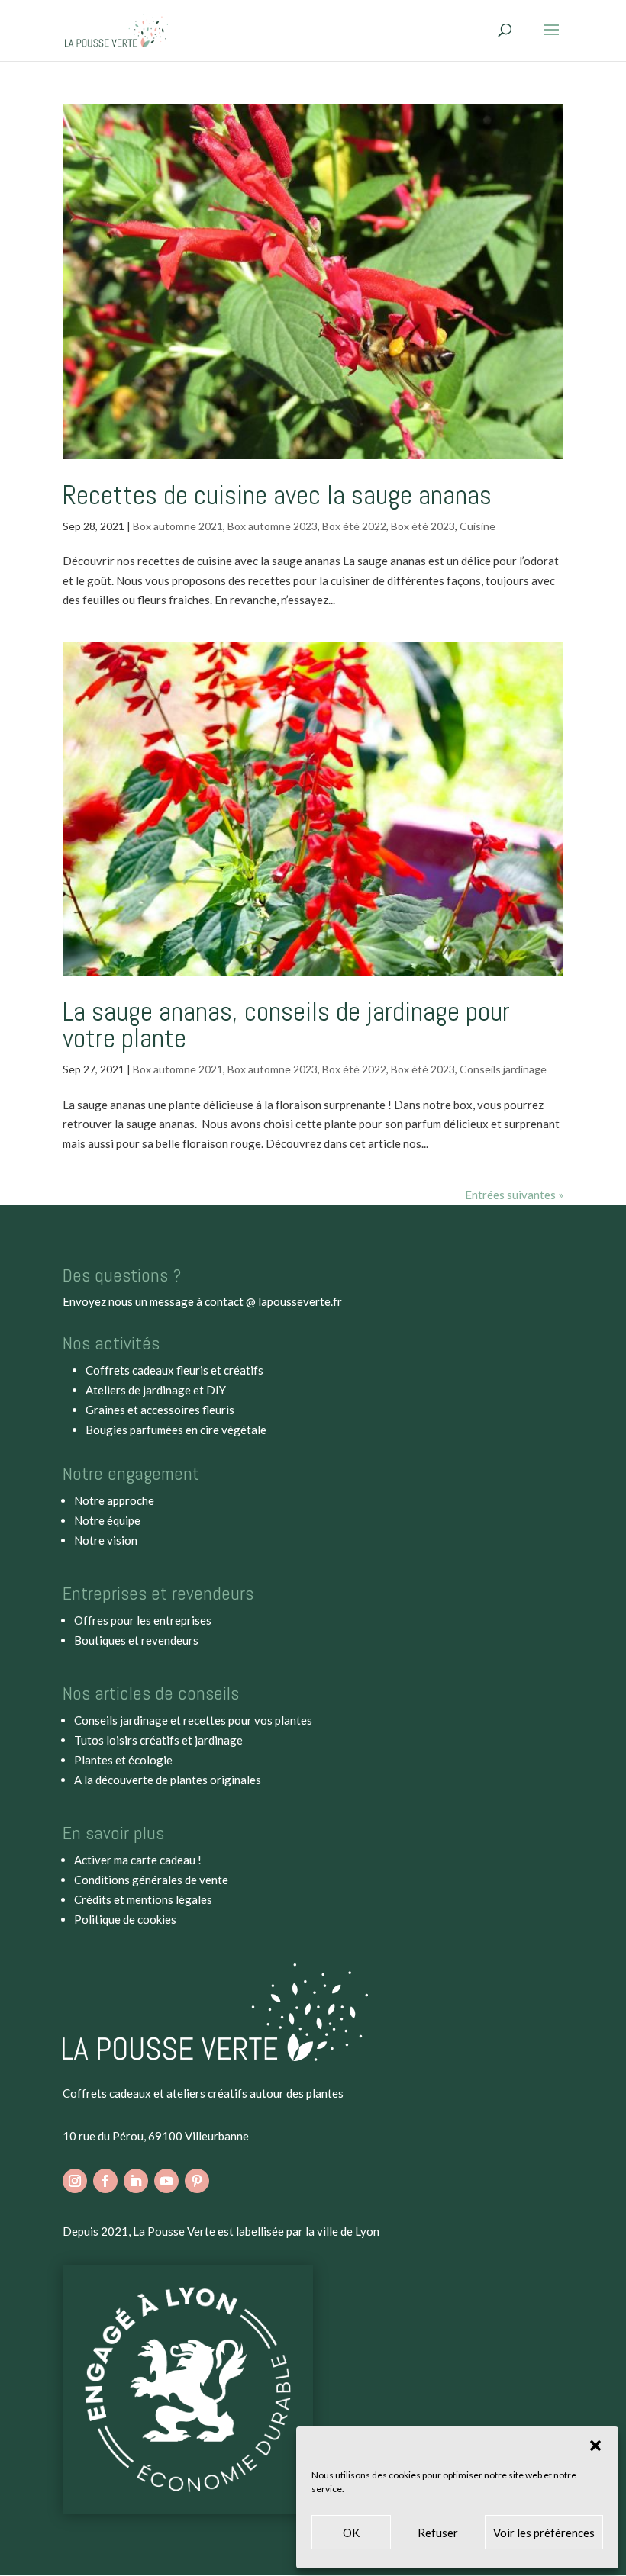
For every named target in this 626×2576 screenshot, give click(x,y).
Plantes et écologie (123, 1760)
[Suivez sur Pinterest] (197, 2181)
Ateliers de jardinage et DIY (156, 1390)
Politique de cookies (125, 1919)
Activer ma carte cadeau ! (138, 1860)
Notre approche (114, 1500)
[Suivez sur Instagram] (75, 2181)
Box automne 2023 (273, 526)
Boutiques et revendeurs (136, 1640)
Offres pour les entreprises (143, 1620)
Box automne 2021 (178, 526)
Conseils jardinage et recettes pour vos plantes (193, 1720)
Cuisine (478, 526)
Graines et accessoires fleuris (160, 1410)
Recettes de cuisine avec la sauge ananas (277, 495)
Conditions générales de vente (151, 1880)
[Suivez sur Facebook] (105, 2181)
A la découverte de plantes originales (168, 1780)
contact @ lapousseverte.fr (273, 1301)
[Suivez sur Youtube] (166, 2181)
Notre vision (106, 1540)
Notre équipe (107, 1520)
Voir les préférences (544, 2533)
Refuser (438, 2533)
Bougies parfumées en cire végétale (176, 1430)
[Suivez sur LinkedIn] (136, 2181)
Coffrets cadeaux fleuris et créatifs (174, 1370)
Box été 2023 (423, 526)
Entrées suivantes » (514, 1195)
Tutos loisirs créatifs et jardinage (158, 1740)
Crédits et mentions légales (143, 1899)
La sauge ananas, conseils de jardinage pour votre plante (286, 1025)
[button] (595, 2446)
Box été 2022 (354, 526)
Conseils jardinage (503, 1069)
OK (351, 2533)
